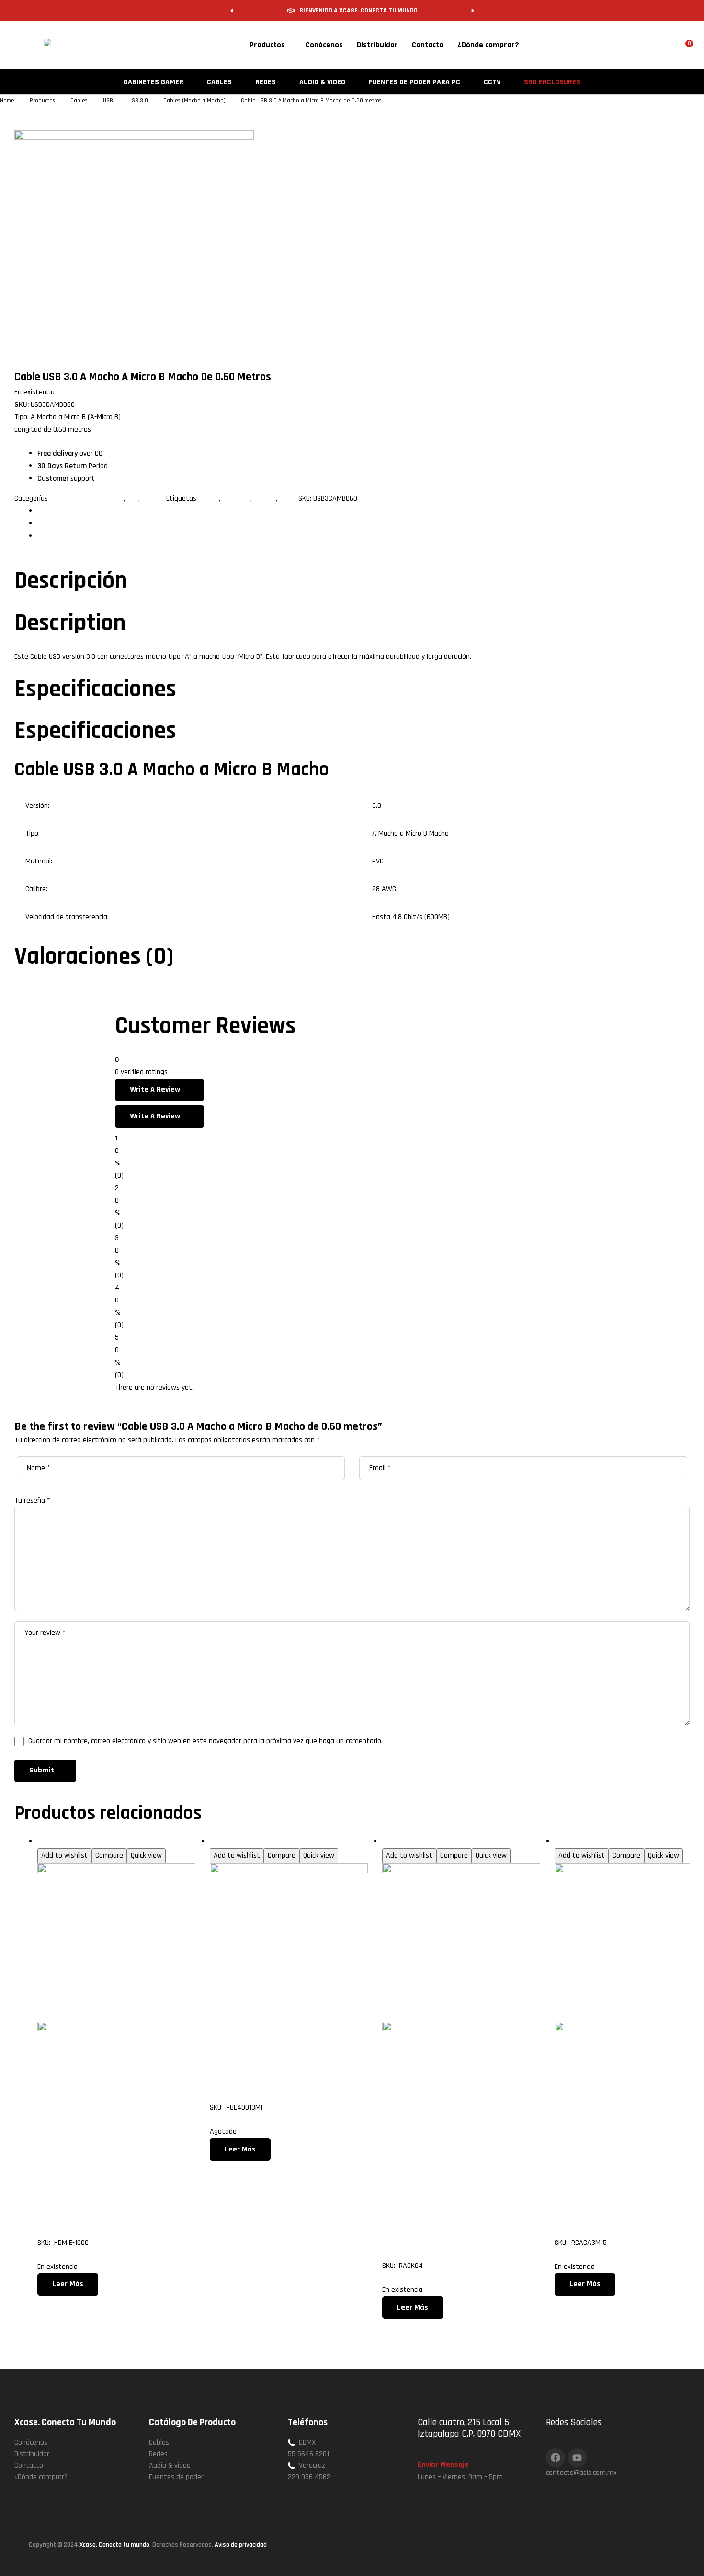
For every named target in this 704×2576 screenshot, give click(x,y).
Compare (109, 1856)
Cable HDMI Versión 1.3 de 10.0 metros (114, 2203)
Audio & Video (576, 1842)
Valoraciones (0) (62, 536)
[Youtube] (577, 2458)
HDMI (45, 1842)
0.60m (209, 499)
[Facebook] (556, 2458)
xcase (288, 499)
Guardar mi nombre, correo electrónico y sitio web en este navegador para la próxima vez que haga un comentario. (205, 1741)
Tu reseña (32, 1501)
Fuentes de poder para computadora (267, 1842)
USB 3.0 (153, 499)
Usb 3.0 (265, 499)
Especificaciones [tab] (95, 689)
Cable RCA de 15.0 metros (625, 2203)
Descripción (54, 511)
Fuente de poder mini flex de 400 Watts (275, 2056)
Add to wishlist (64, 1856)
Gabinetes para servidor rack (426, 1842)
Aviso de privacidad (241, 2545)
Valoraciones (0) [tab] (94, 957)
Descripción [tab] (71, 581)
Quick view (146, 1856)
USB (133, 499)
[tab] (363, 511)
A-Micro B (236, 499)
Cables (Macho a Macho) (87, 499)
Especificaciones (62, 523)
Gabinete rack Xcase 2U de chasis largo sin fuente (457, 2214)
